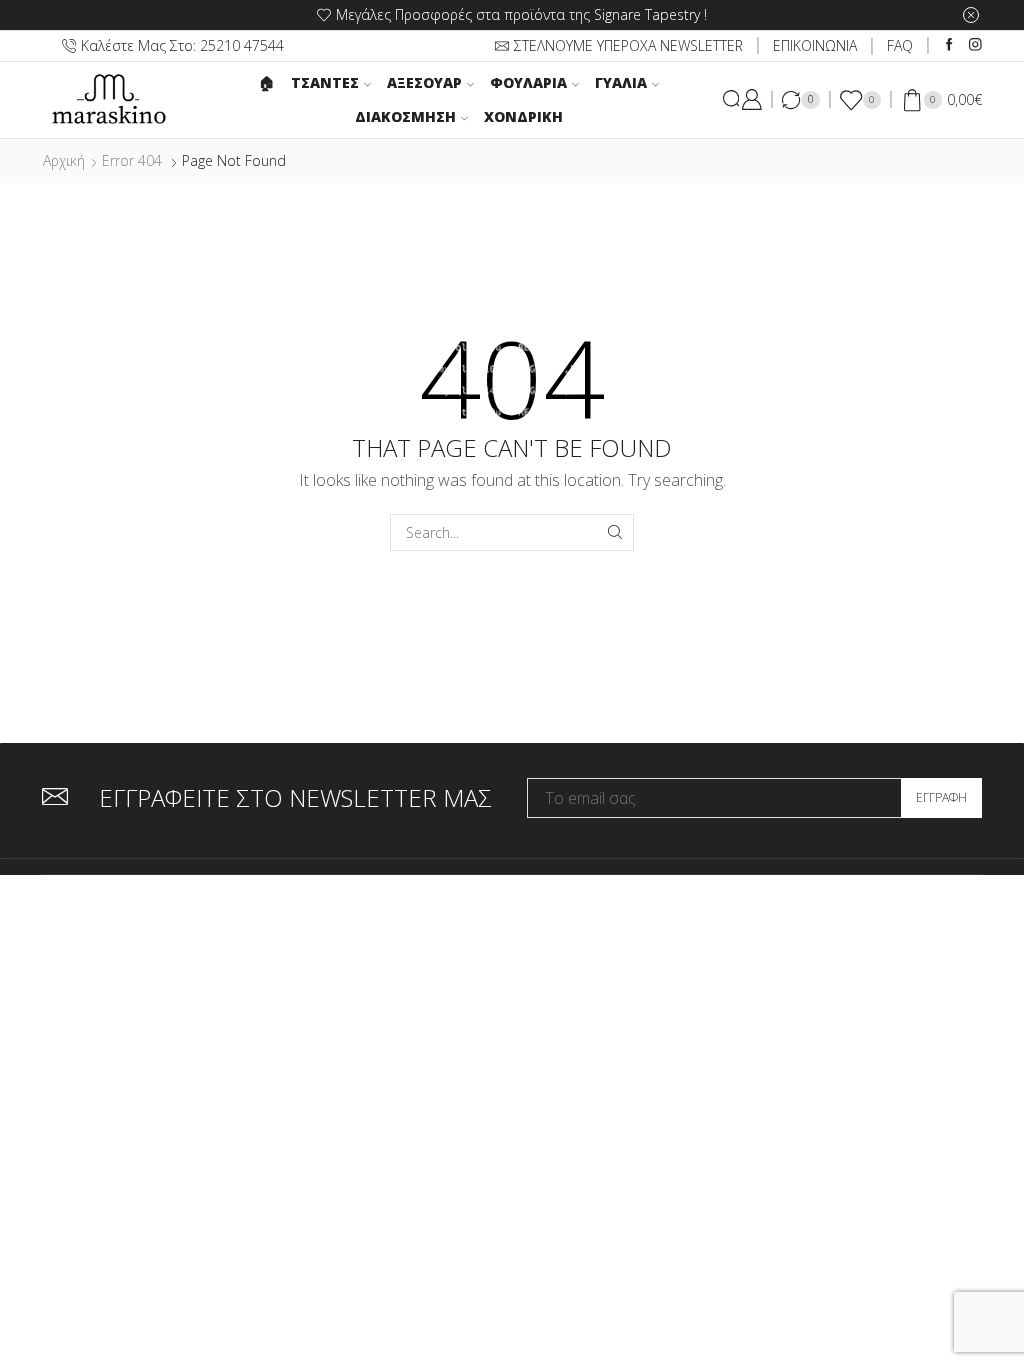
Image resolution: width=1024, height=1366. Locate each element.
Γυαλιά (621, 82)
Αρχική (64, 160)
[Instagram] (975, 45)
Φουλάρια (528, 82)
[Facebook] (949, 45)
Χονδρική (523, 116)
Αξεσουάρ (424, 82)
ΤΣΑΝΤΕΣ (325, 82)
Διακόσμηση (405, 116)
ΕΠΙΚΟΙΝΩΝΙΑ (815, 45)
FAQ (900, 45)
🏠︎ (267, 82)
